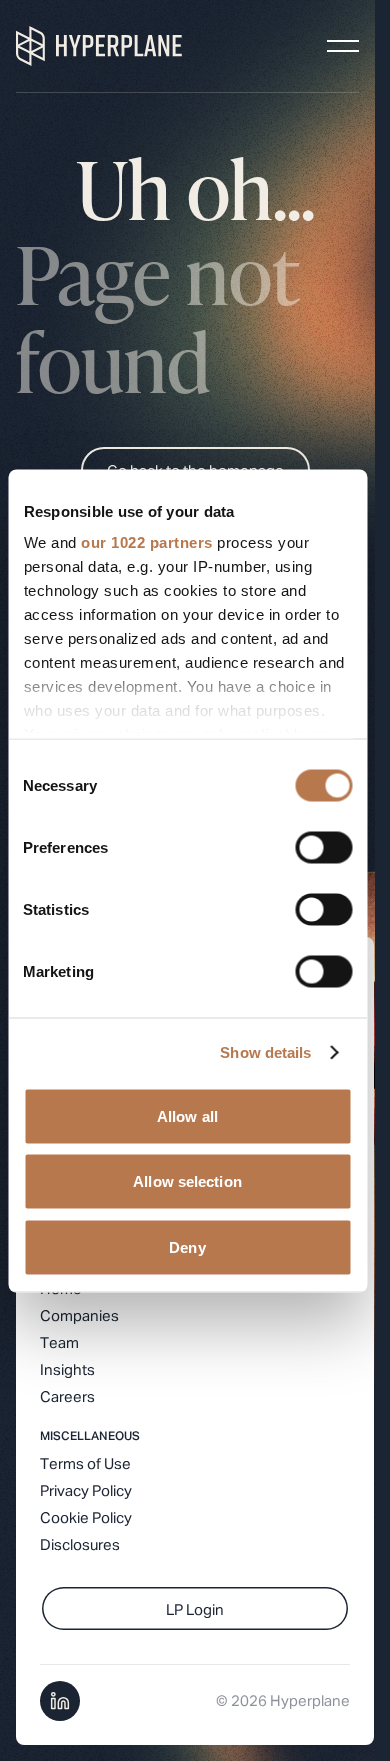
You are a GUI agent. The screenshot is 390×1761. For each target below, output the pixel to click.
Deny (187, 1246)
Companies (79, 1316)
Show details (265, 1052)
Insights (67, 1370)
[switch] (323, 847)
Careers (67, 1397)
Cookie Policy (86, 1518)
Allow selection (187, 1181)
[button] (343, 46)
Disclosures (80, 1545)
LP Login (195, 1610)
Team (59, 1343)
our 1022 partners (147, 542)
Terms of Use (85, 1464)
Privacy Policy (86, 1491)
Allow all (187, 1115)
